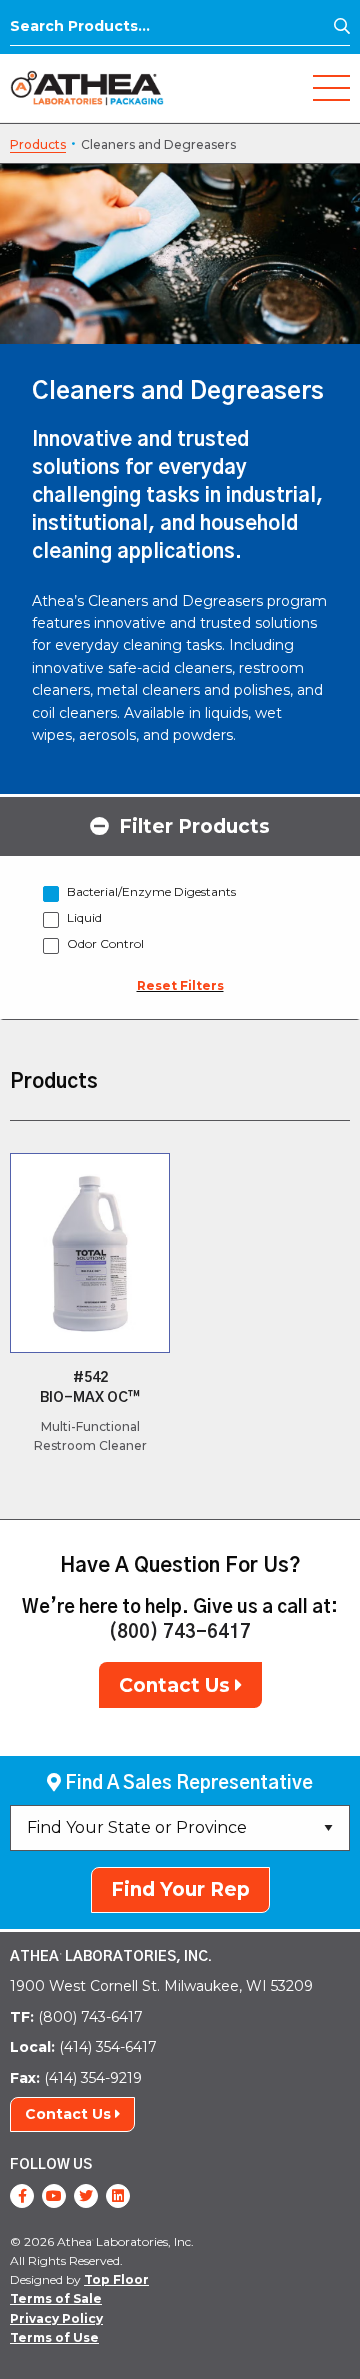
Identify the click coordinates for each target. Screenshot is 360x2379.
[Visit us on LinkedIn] (118, 2196)
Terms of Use (54, 2337)
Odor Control (105, 943)
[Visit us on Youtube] (54, 2196)
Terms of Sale (56, 2298)
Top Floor (116, 2279)
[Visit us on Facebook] (22, 2196)
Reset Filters (180, 985)
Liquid (84, 917)
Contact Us (177, 1685)
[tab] (180, 825)
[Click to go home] (87, 86)
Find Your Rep (180, 1889)
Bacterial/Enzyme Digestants (151, 891)
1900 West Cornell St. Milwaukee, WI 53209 (161, 1986)
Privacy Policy (56, 2318)
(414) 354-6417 (83, 2047)
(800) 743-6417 (180, 1633)
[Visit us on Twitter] (86, 2196)
